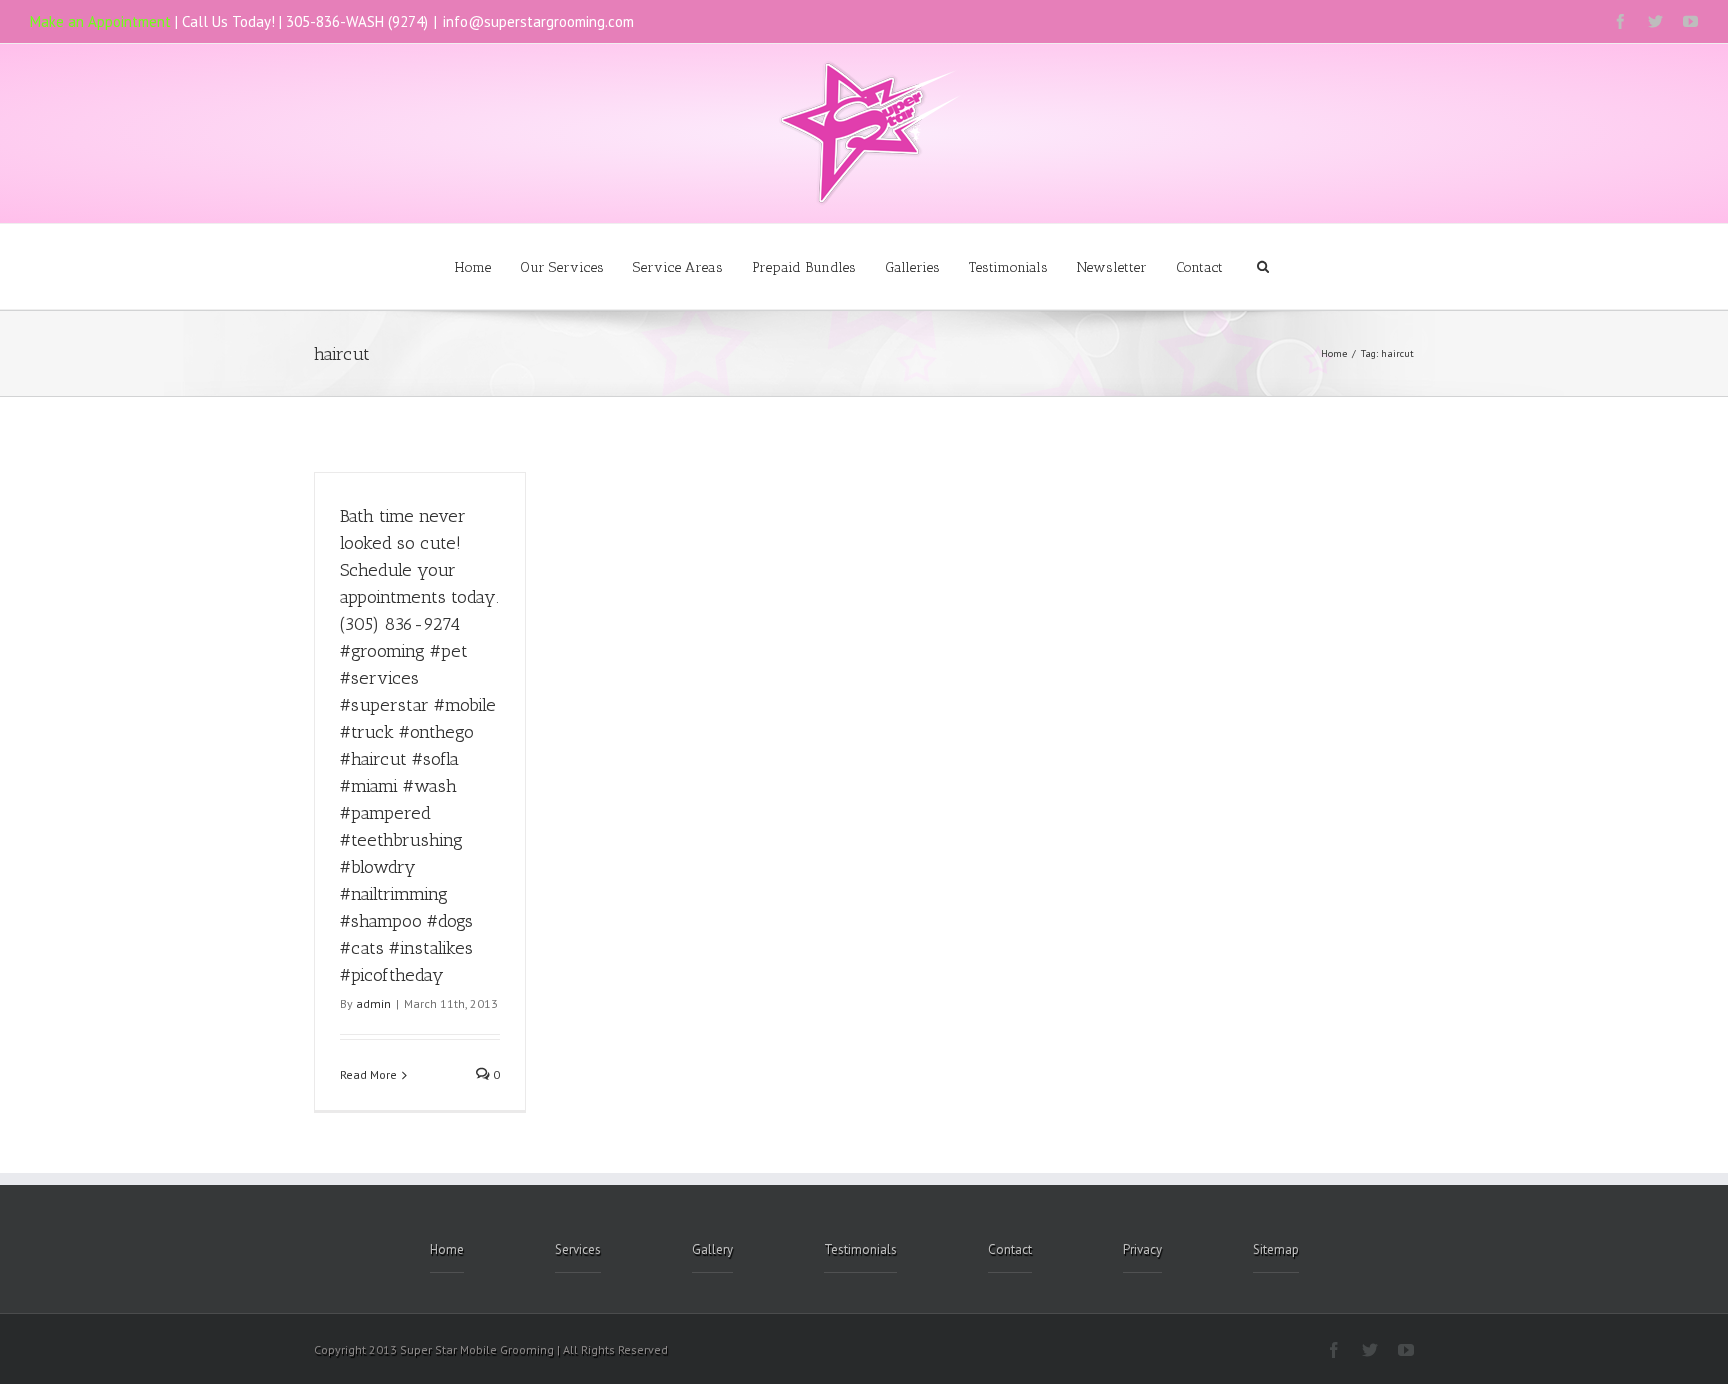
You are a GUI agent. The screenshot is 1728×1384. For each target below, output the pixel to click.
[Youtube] (1690, 21)
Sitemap (1276, 1249)
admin (373, 1003)
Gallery (712, 1249)
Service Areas (678, 267)
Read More (368, 1074)
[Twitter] (1655, 21)
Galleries (912, 267)
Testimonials (1008, 267)
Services (578, 1249)
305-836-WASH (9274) (357, 21)
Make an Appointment (100, 21)
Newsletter (1112, 267)
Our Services (562, 267)
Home (473, 267)
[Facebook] (1620, 21)
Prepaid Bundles (804, 267)
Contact (1199, 267)
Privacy (1142, 1249)
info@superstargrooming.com (538, 21)
